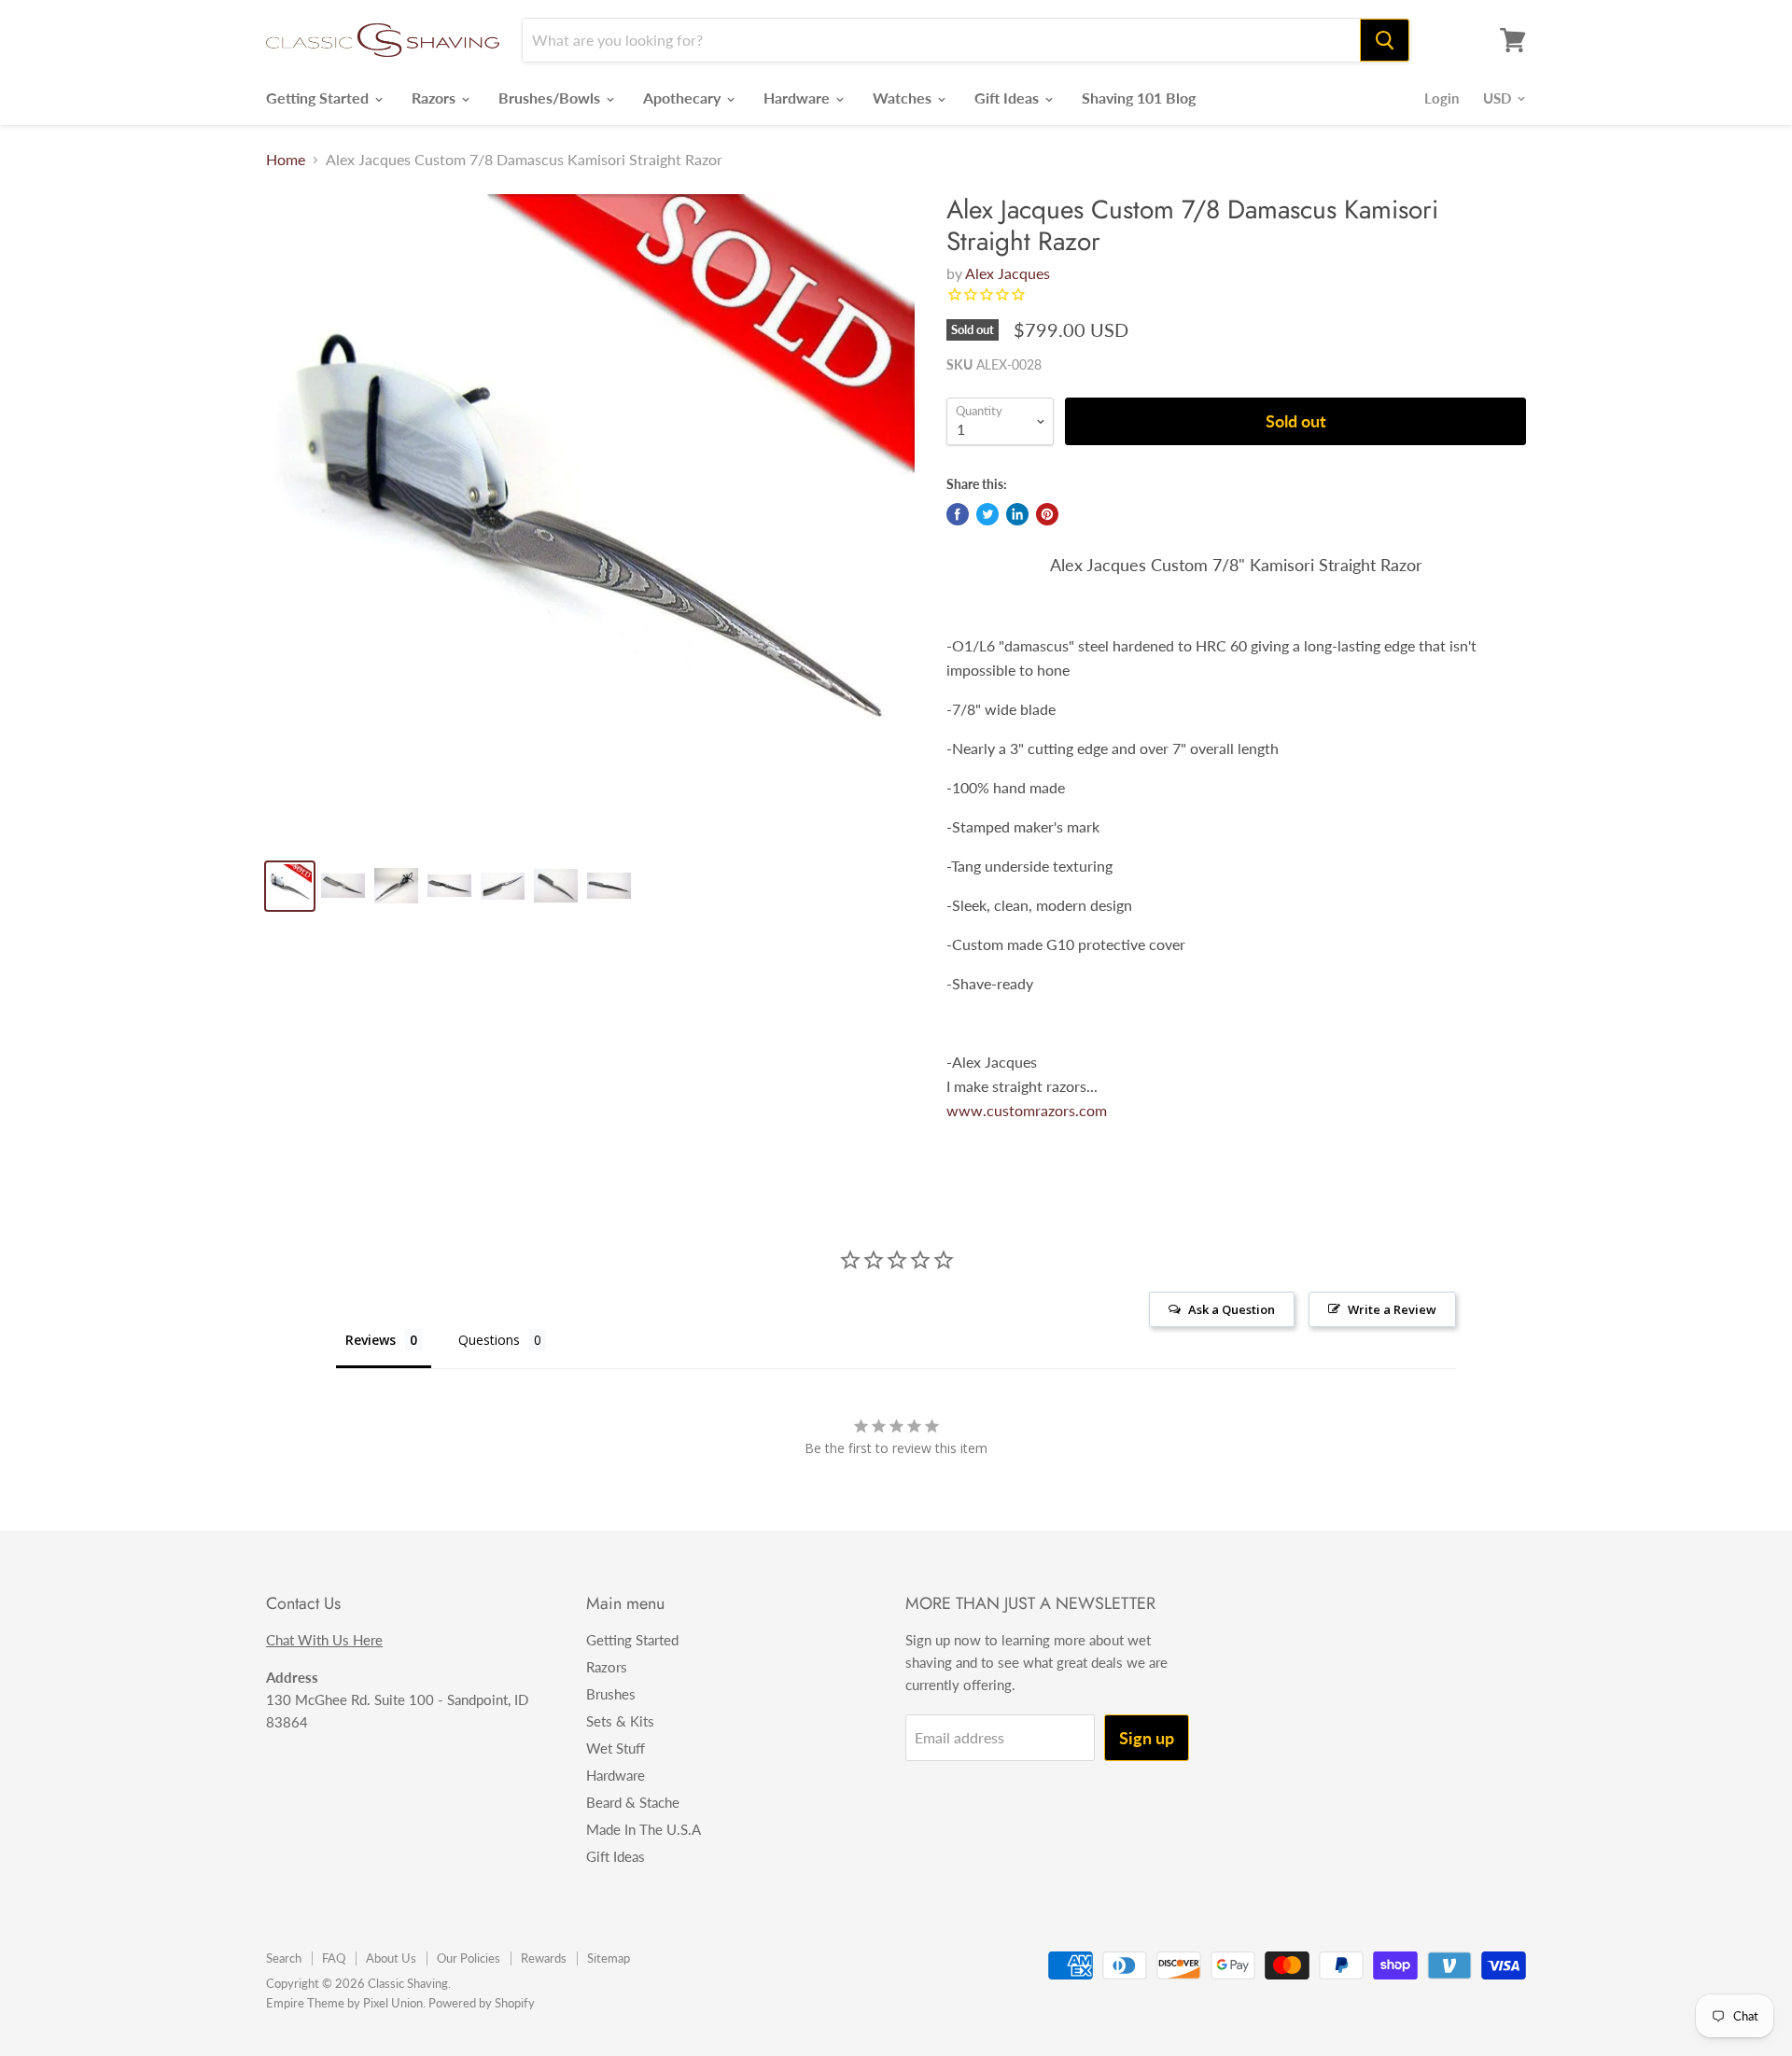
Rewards (544, 1958)
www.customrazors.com (1027, 1110)
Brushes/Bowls (551, 98)
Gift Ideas (1008, 98)
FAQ (334, 1958)
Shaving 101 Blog (1139, 98)
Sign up (1147, 1738)
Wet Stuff (616, 1748)
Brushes (611, 1694)
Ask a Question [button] (1232, 1309)
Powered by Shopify (482, 2003)
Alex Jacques (1008, 273)
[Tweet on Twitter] (987, 514)
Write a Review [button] (1392, 1309)
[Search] (1385, 40)
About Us (391, 1958)
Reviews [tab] (371, 1340)
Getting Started (319, 98)
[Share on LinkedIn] (1017, 514)
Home (286, 160)
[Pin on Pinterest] (1047, 514)
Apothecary (684, 98)
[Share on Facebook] (958, 514)
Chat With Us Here (324, 1640)
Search (284, 1958)
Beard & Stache (633, 1802)
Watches (904, 98)
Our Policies (469, 1958)
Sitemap (609, 1958)
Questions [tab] (489, 1340)
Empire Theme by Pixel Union (344, 2003)
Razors (435, 98)
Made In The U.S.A (644, 1829)
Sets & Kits (620, 1721)
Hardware (798, 98)
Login (1442, 98)
